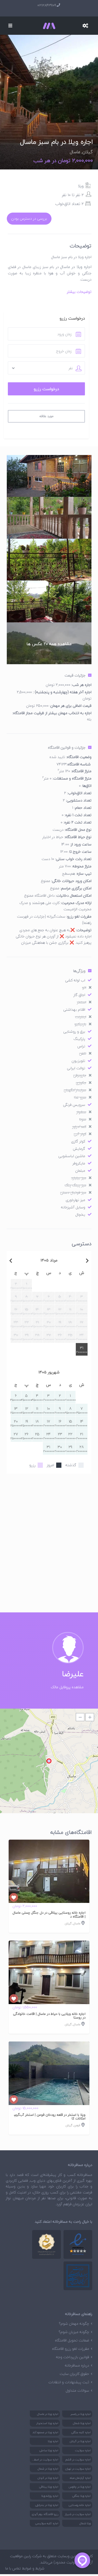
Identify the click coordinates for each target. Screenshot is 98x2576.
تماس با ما (13, 2568)
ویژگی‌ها (79, 971)
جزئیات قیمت (75, 675)
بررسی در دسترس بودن (29, 218)
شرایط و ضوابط (33, 2568)
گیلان (88, 152)
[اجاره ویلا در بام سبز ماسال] (49, 72)
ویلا (81, 186)
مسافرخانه (85, 2175)
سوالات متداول (77, 2390)
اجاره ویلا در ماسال (76, 267)
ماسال (75, 152)
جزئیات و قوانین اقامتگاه (67, 747)
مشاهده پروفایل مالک (67, 1687)
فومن (77, 2125)
